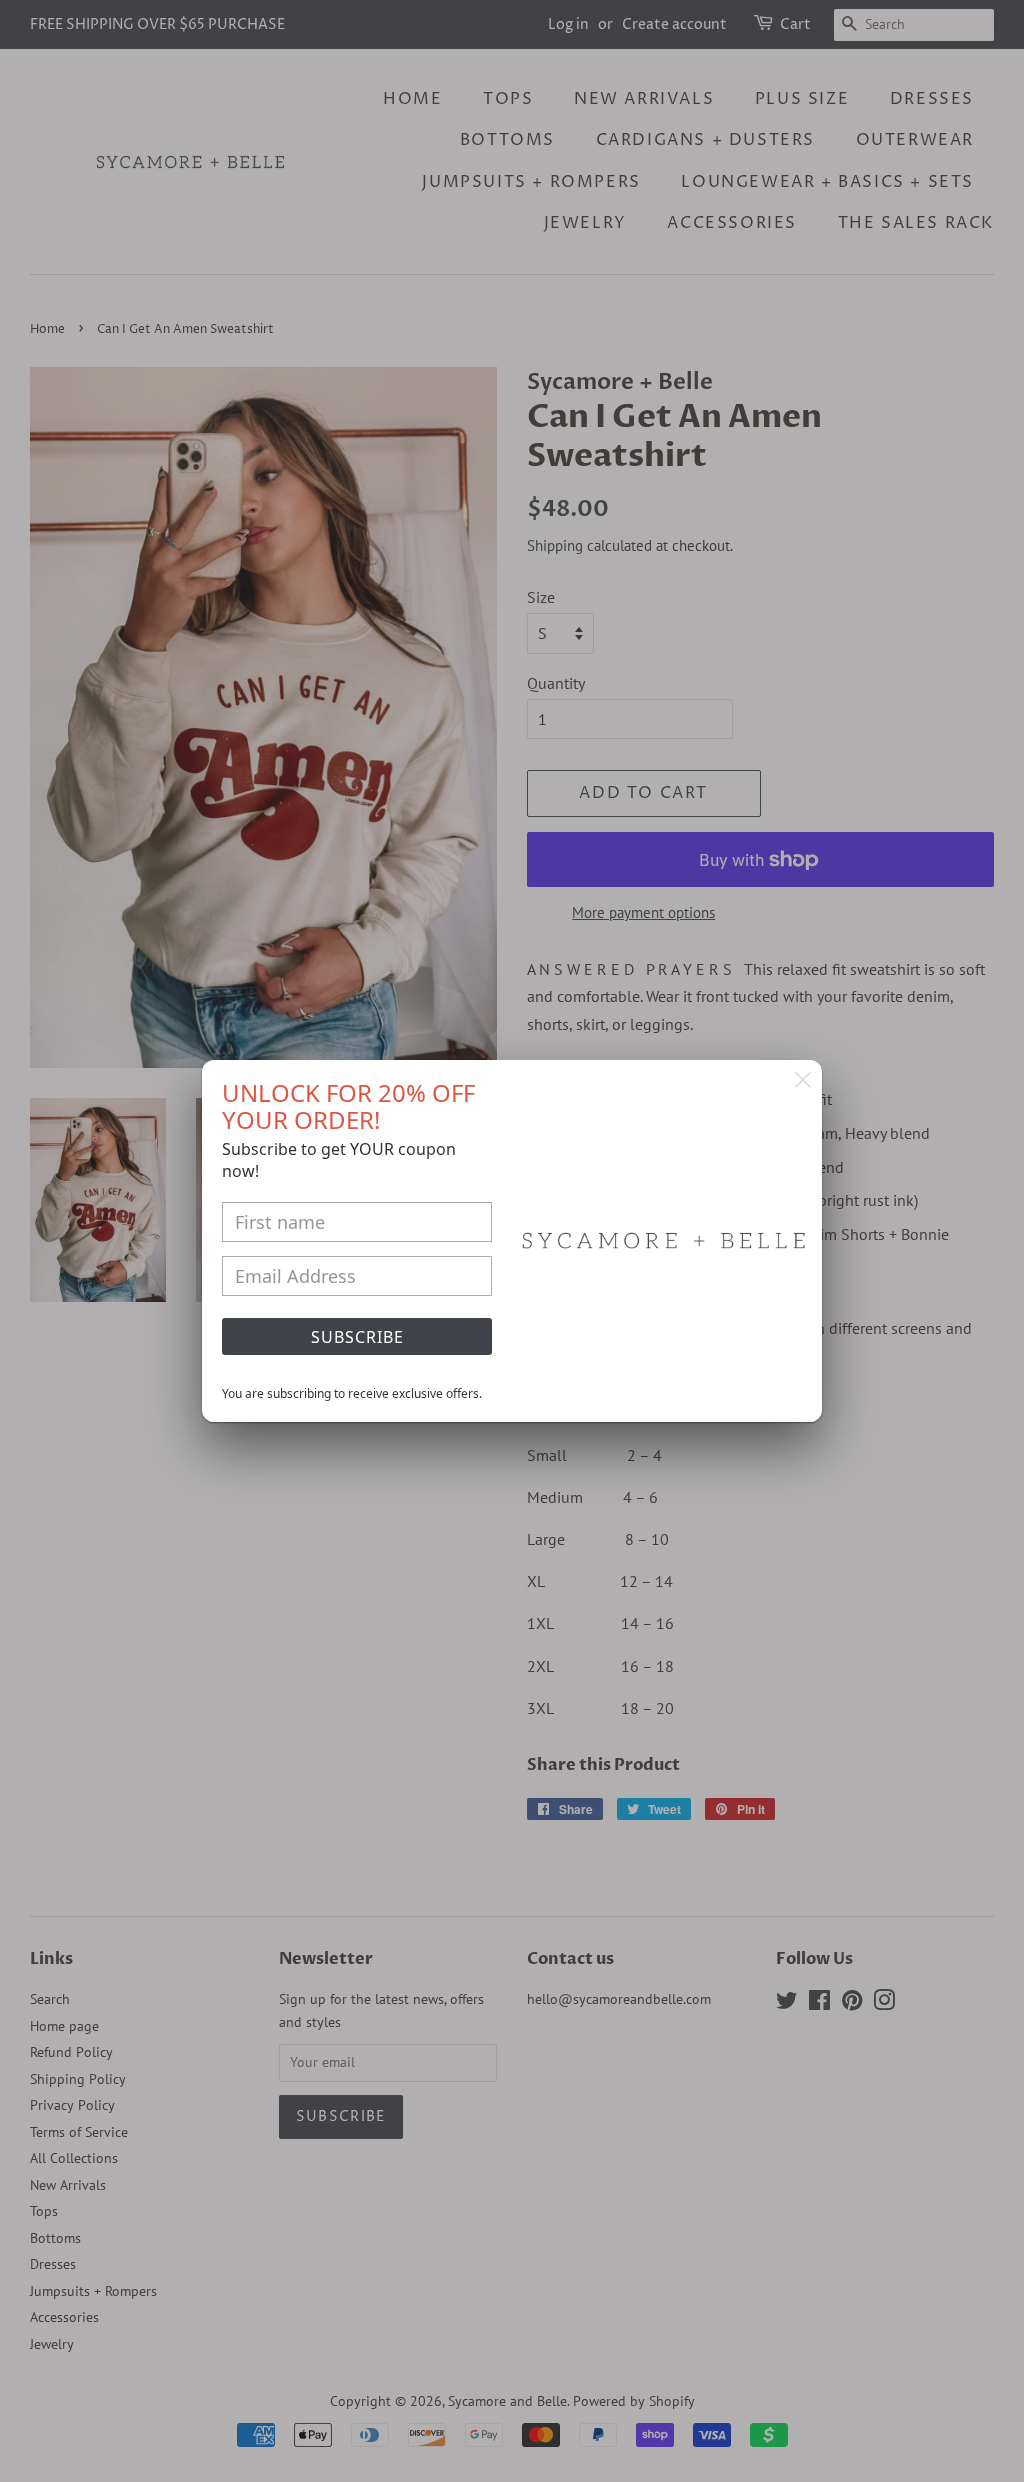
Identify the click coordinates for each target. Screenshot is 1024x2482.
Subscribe (357, 1337)
